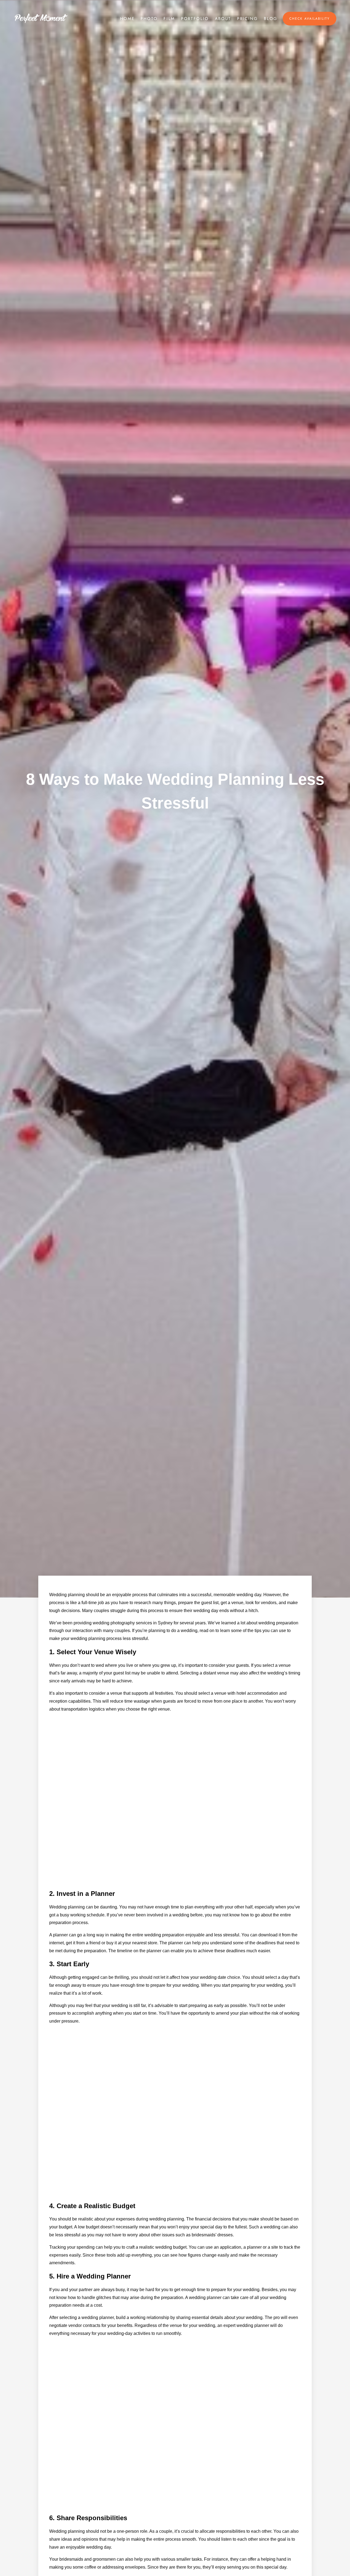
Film (169, 19)
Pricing (247, 19)
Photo (149, 19)
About (223, 19)
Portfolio (195, 19)
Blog (271, 19)
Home (127, 19)
